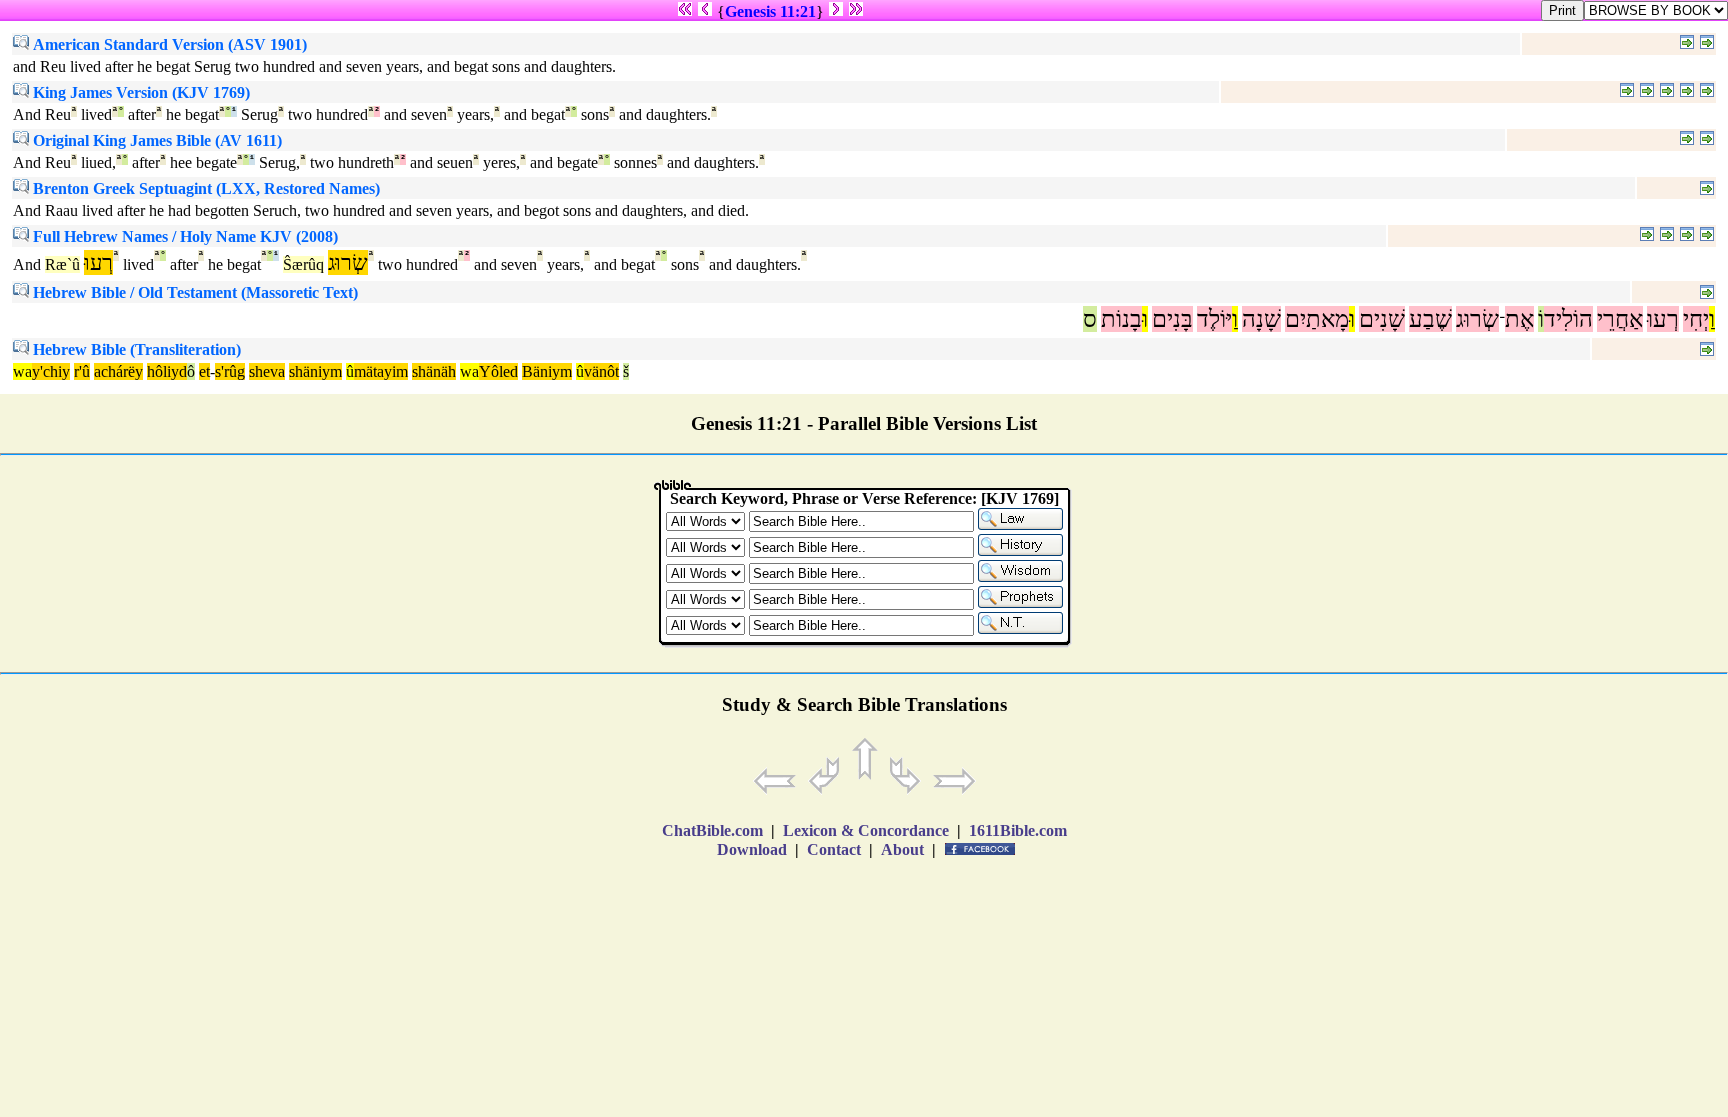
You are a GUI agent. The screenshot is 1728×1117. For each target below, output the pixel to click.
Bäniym (547, 371)
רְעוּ (1663, 319)
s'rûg (230, 371)
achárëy (118, 371)
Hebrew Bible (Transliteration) (135, 349)
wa (22, 371)
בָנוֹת (1121, 319)
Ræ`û (62, 264)
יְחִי (1696, 319)
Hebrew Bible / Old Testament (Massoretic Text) (193, 292)
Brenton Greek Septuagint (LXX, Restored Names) (204, 188)
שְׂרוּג (1477, 319)
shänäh (434, 371)
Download (752, 849)
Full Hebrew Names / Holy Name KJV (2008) (183, 236)
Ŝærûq (303, 264)
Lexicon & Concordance (866, 830)
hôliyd (167, 371)
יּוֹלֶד (1214, 319)
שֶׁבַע (1430, 319)
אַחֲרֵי (1620, 319)
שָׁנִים (1382, 319)
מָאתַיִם (1317, 319)
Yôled (498, 371)
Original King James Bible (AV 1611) (155, 140)
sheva (267, 371)
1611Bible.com (1018, 830)
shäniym (315, 371)
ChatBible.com (712, 830)
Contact (834, 849)
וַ (1712, 319)
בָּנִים (1172, 319)
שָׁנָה (1261, 319)
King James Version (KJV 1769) (139, 92)
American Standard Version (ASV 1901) (168, 44)
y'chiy (51, 371)
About (902, 849)
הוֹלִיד (1568, 319)
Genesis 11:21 (770, 11)
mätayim (381, 371)
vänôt (601, 371)
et (204, 371)
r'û (82, 371)
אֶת (1519, 319)
